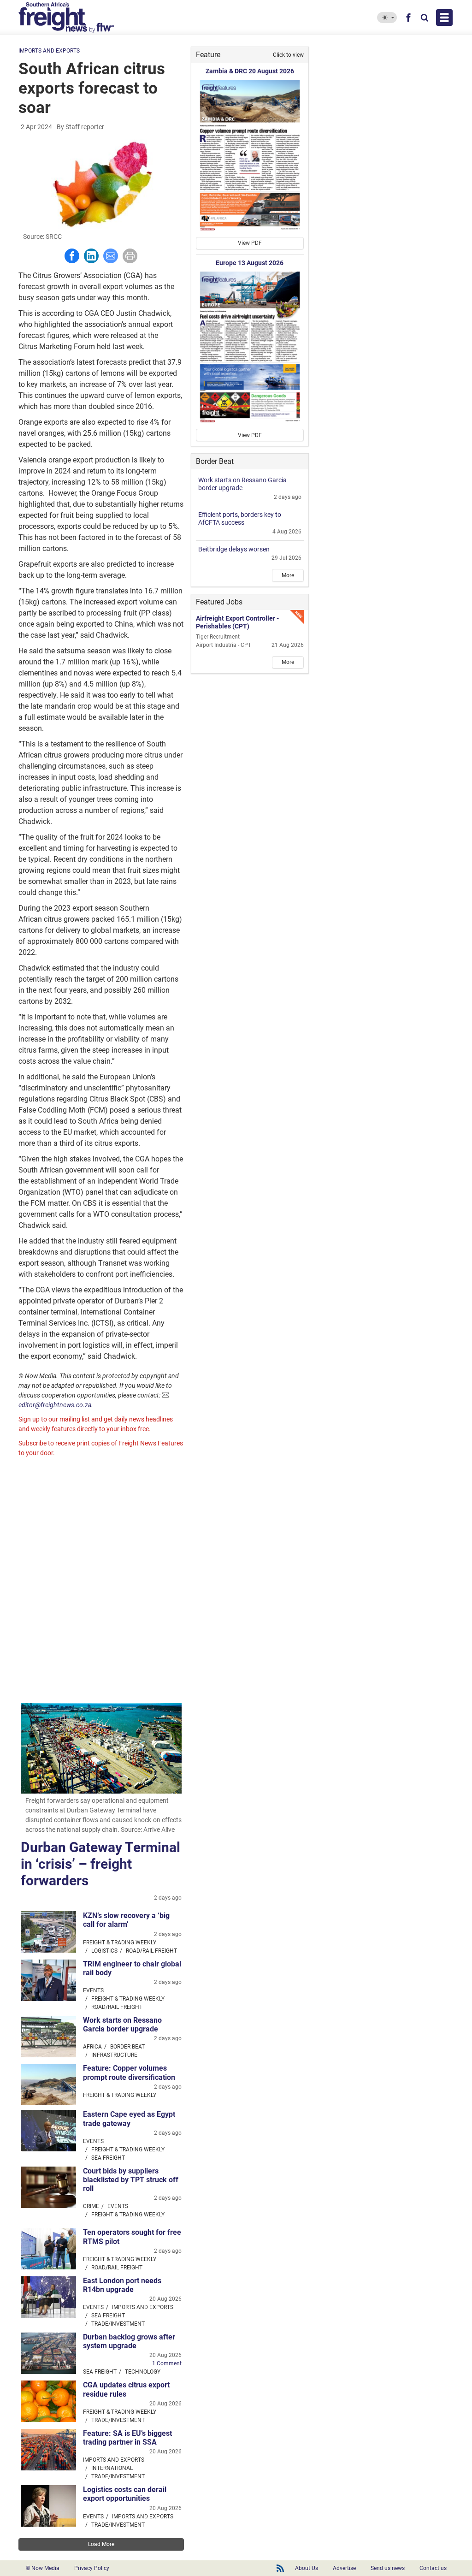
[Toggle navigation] (444, 18)
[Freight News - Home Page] (72, 18)
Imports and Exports (49, 51)
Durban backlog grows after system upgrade (129, 2341)
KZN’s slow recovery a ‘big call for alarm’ (126, 1920)
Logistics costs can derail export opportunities (125, 2494)
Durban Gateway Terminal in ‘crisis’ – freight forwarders (100, 1864)
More (288, 575)
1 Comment (167, 2363)
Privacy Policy (92, 2568)
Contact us (433, 2568)
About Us (307, 2568)
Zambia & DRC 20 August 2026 (250, 71)
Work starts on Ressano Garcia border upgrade (122, 2025)
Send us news (388, 2568)
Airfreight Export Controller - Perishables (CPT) (237, 622)
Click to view (288, 55)
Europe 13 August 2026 (250, 263)
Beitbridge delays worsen (234, 549)
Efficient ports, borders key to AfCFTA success (240, 518)
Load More (101, 2544)
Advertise (344, 2568)
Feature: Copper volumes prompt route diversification (129, 2073)
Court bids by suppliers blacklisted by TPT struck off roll (131, 2180)
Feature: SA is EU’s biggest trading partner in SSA (127, 2438)
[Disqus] (101, 1578)
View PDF (250, 243)
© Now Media (43, 2568)
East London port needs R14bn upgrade (122, 2285)
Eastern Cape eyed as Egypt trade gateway (129, 2119)
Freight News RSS (280, 2568)
